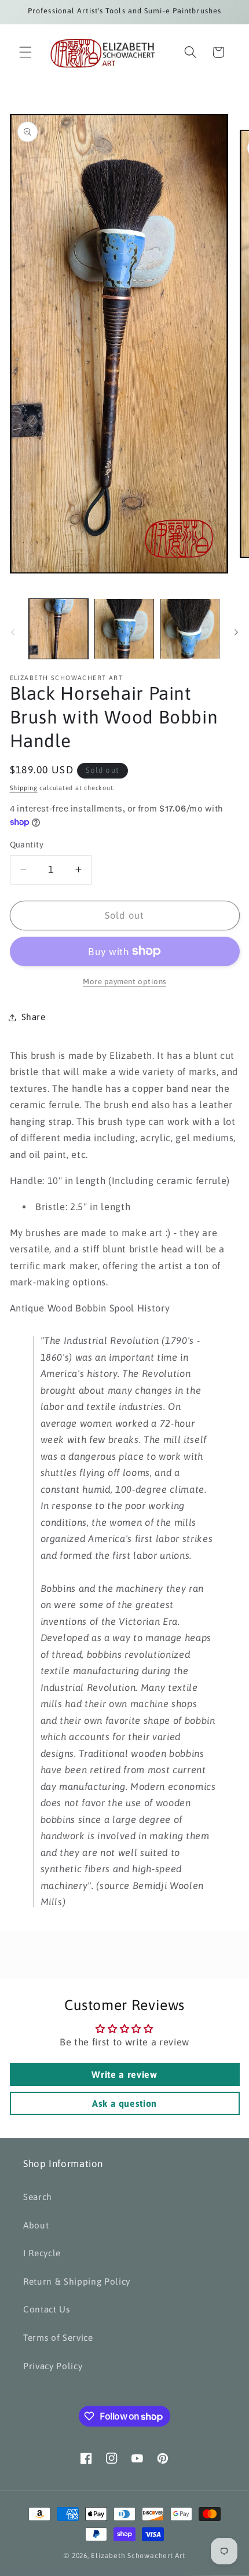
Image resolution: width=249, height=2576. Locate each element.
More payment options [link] (124, 982)
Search (38, 2197)
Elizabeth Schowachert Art (138, 2556)
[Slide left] (13, 632)
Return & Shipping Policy (77, 2281)
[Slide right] (236, 632)
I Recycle (42, 2253)
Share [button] (34, 1017)
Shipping (24, 788)
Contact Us (47, 2309)
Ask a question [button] (124, 2103)
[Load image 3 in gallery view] (190, 629)
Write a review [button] (124, 2074)
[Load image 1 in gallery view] (59, 629)
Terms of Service (58, 2338)
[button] (25, 52)
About (36, 2225)
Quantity (27, 845)
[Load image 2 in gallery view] (124, 629)
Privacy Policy (53, 2366)
